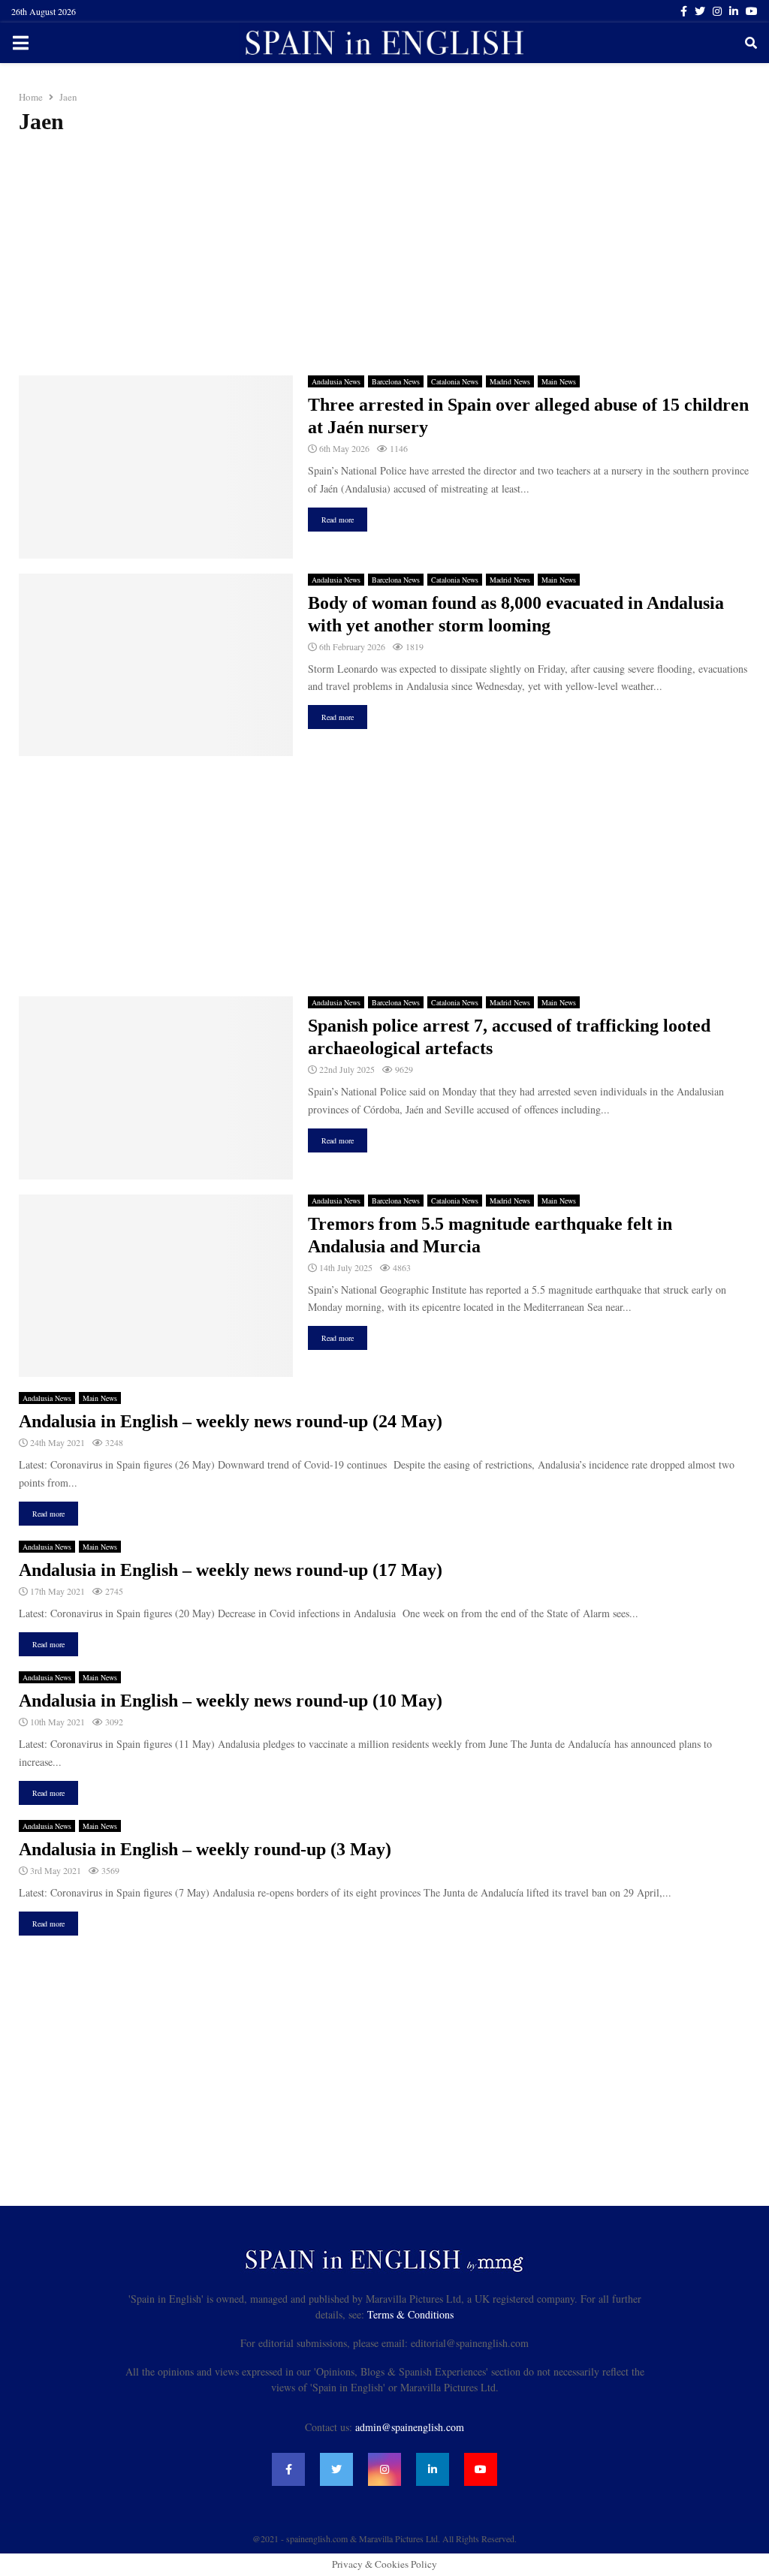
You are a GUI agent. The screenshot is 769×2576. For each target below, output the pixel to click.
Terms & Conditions (410, 2314)
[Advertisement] (384, 255)
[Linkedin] (433, 2469)
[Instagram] (384, 2469)
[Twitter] (336, 2469)
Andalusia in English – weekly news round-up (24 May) (231, 1421)
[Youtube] (481, 2469)
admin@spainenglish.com (410, 2427)
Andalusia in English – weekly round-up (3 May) (205, 1849)
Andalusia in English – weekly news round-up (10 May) (231, 1701)
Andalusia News (336, 381)
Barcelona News (396, 381)
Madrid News (510, 381)
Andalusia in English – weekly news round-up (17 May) (231, 1570)
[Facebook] (288, 2469)
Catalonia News (455, 381)
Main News (559, 381)
